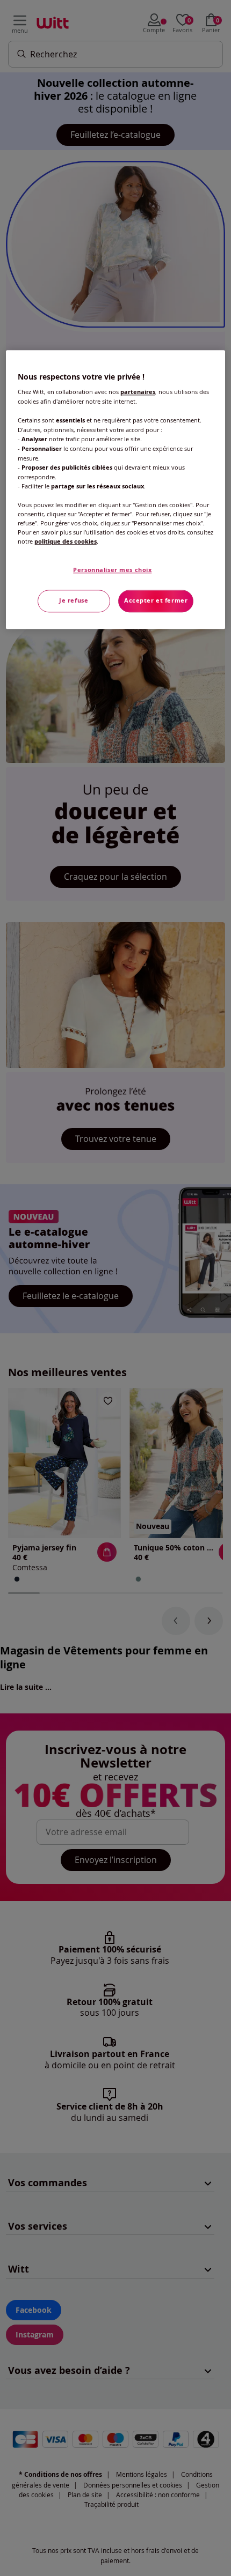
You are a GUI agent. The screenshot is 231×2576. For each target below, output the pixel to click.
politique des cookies (66, 542)
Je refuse (74, 601)
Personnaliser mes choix (112, 570)
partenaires (138, 392)
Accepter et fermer (156, 601)
